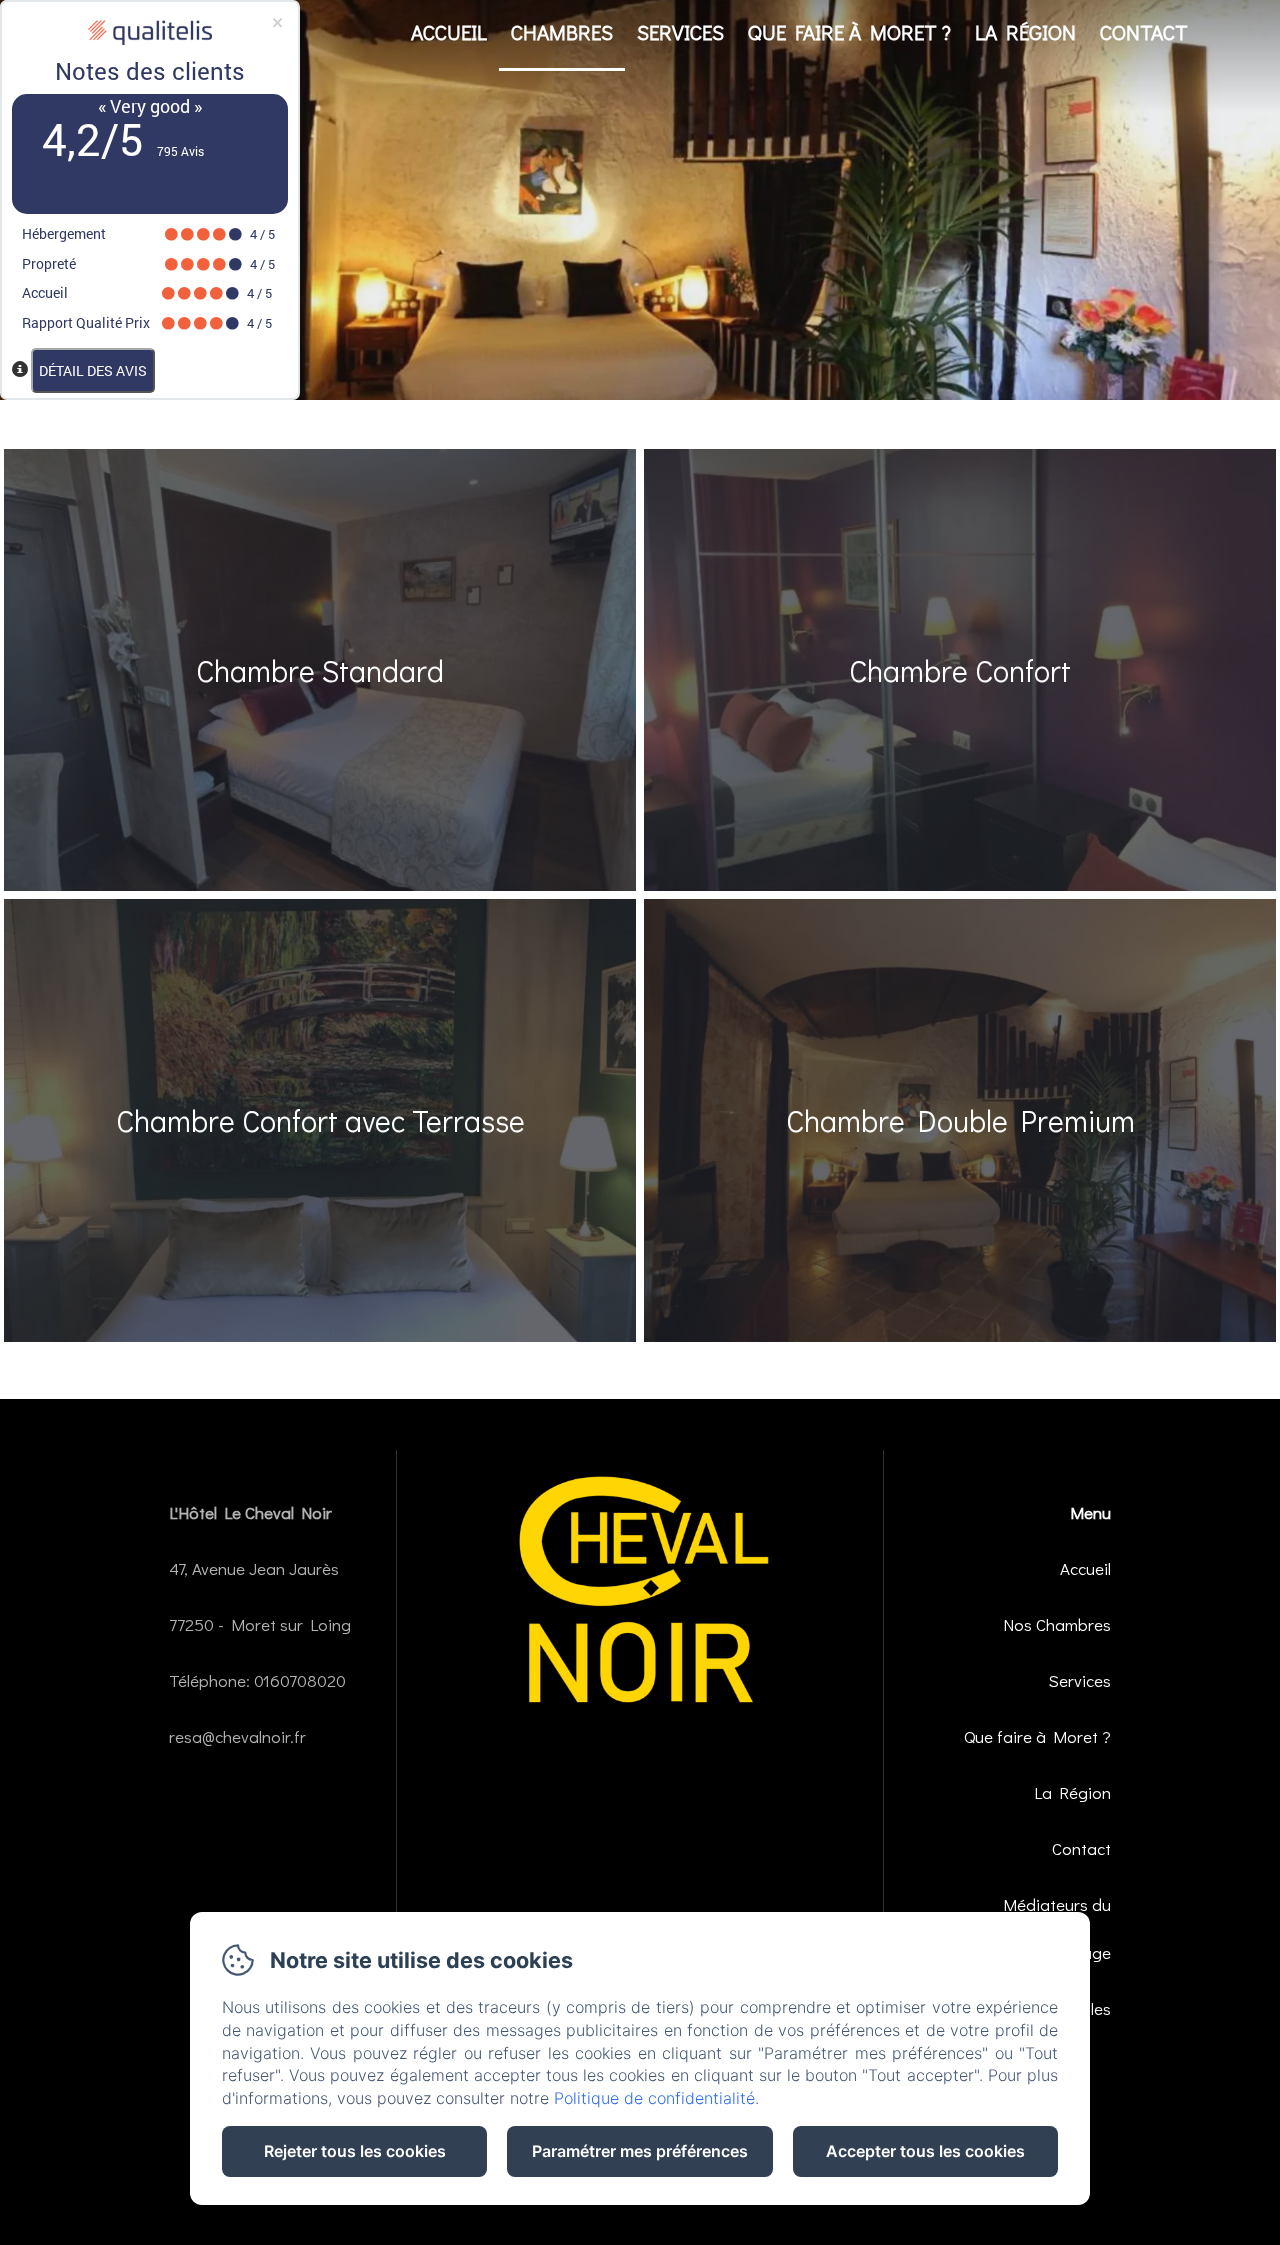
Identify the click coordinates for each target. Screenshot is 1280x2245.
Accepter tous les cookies (925, 2151)
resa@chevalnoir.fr (237, 1736)
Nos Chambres (1057, 1624)
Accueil (449, 32)
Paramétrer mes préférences (640, 2151)
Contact (1144, 32)
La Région (1025, 32)
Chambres (562, 32)
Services (680, 32)
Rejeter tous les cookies (355, 2151)
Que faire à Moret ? (849, 32)
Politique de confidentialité (654, 2098)
